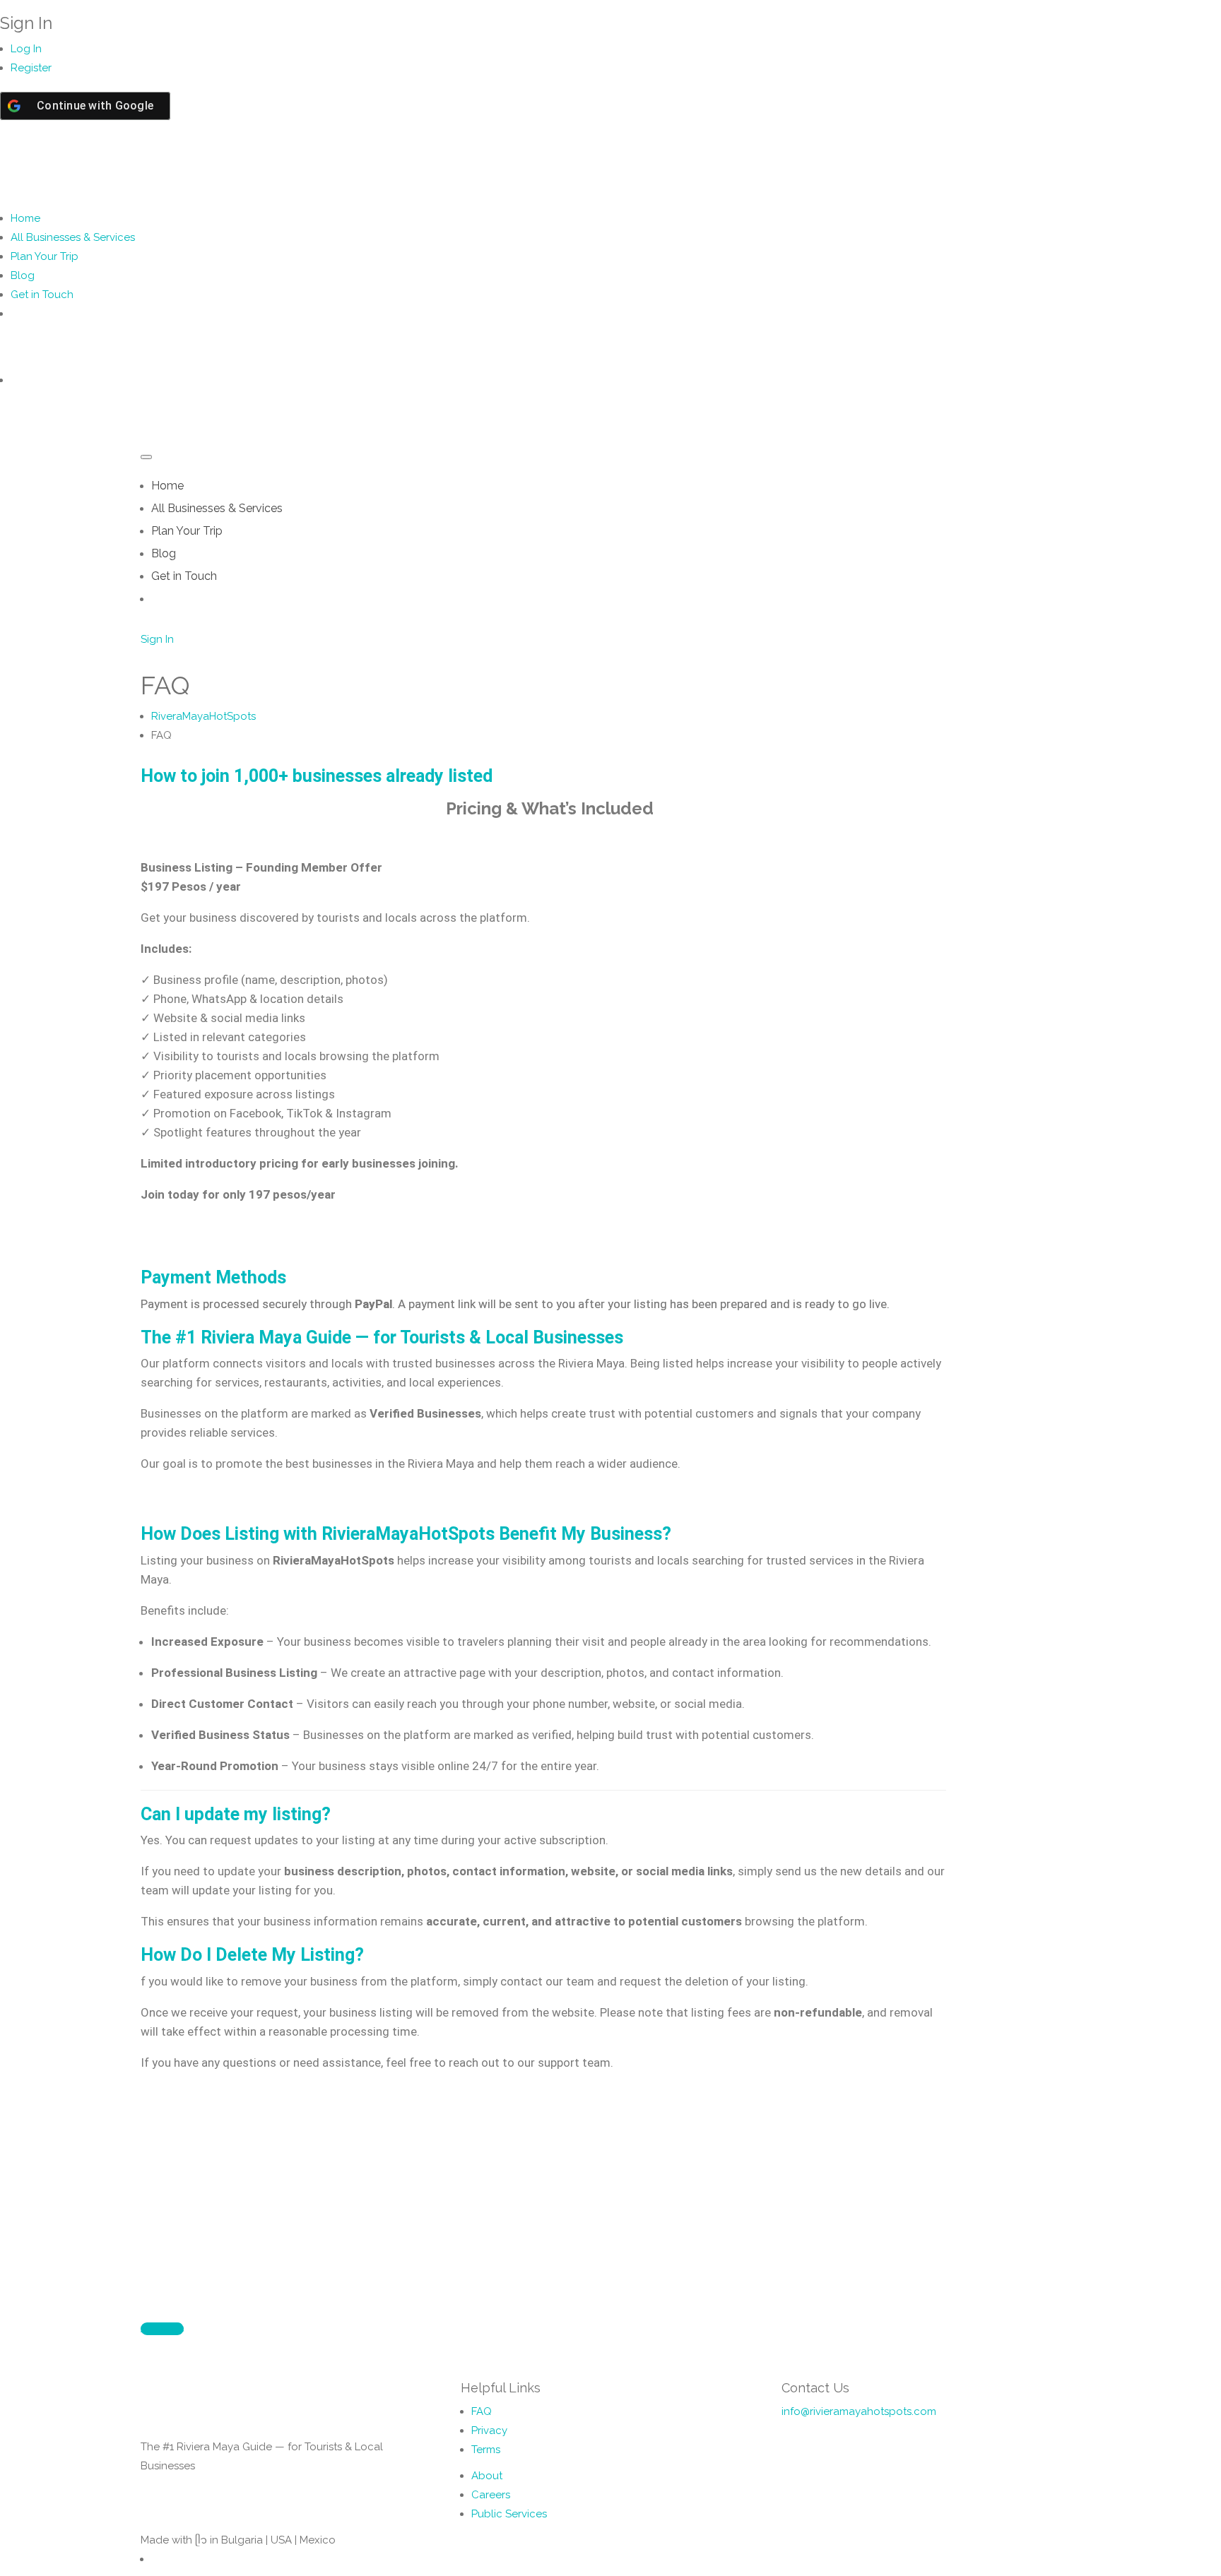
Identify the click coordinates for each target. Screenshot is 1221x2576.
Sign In (157, 639)
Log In (26, 49)
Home (25, 218)
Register (31, 68)
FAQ (482, 2411)
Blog (23, 275)
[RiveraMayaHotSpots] (177, 167)
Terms (486, 2450)
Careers (491, 2495)
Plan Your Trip (45, 256)
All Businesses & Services (73, 237)
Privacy (489, 2430)
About (487, 2476)
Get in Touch (42, 295)
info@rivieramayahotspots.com (859, 2411)
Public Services (509, 2514)
